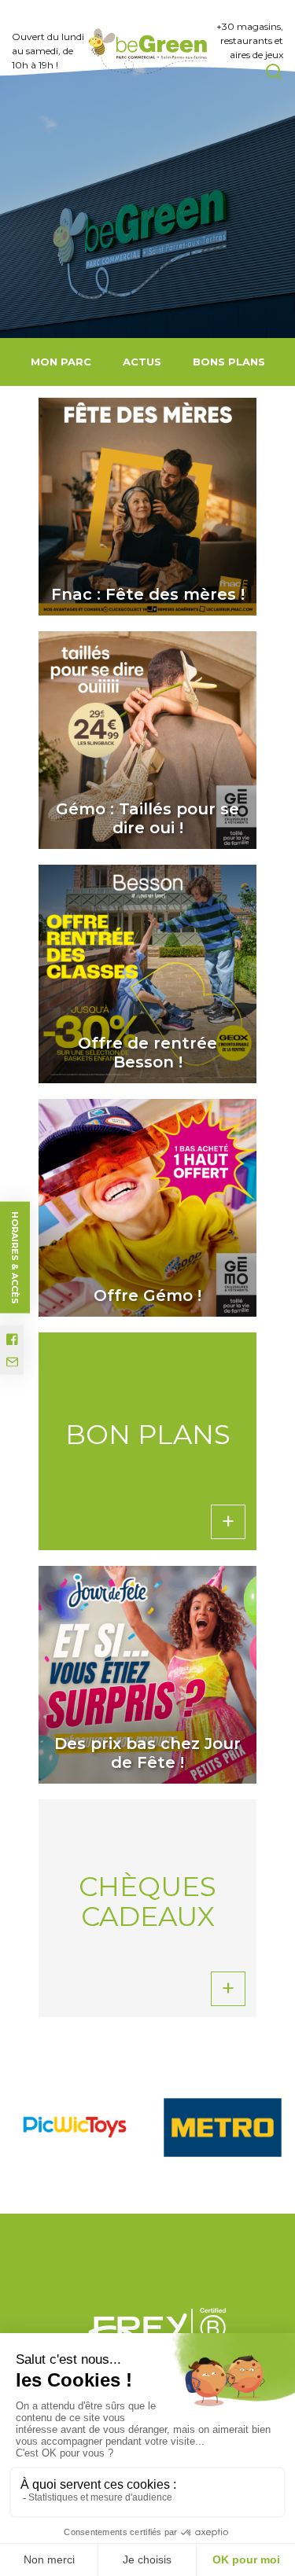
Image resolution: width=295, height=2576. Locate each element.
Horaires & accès (15, 1257)
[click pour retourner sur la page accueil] (148, 51)
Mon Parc (61, 362)
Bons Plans (229, 362)
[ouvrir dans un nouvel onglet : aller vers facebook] (12, 1339)
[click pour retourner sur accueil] (74, 2127)
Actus (142, 362)
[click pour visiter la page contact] (12, 1362)
